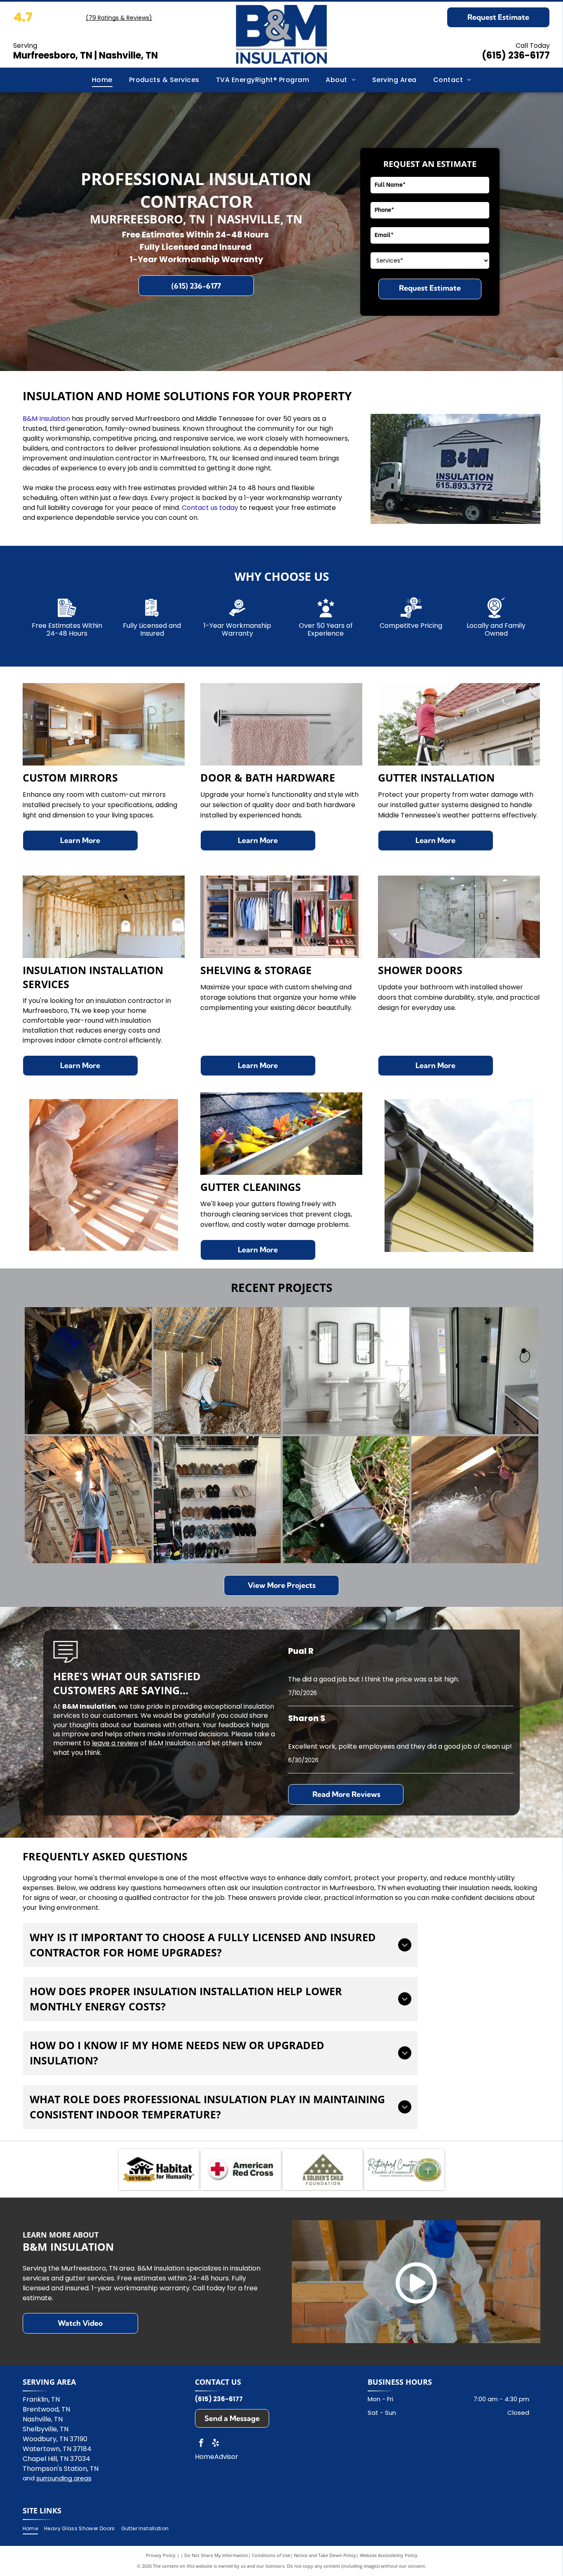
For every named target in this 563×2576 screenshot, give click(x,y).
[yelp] (216, 2444)
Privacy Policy (161, 2555)
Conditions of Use (271, 2555)
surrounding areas (64, 2478)
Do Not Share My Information (216, 2555)
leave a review (115, 1743)
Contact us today (210, 508)
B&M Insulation (46, 419)
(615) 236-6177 (516, 55)
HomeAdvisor (217, 2457)
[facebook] (201, 2444)
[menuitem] (102, 80)
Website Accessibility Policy (389, 2555)
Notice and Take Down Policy (325, 2555)
